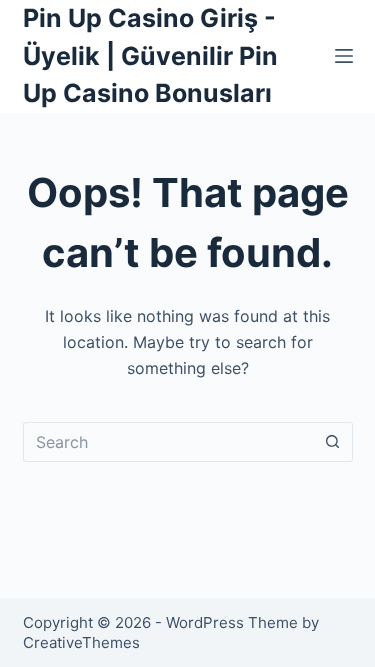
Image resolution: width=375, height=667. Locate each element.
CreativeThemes (81, 642)
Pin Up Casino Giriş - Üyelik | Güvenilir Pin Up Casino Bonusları (150, 55)
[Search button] (333, 442)
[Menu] (344, 56)
